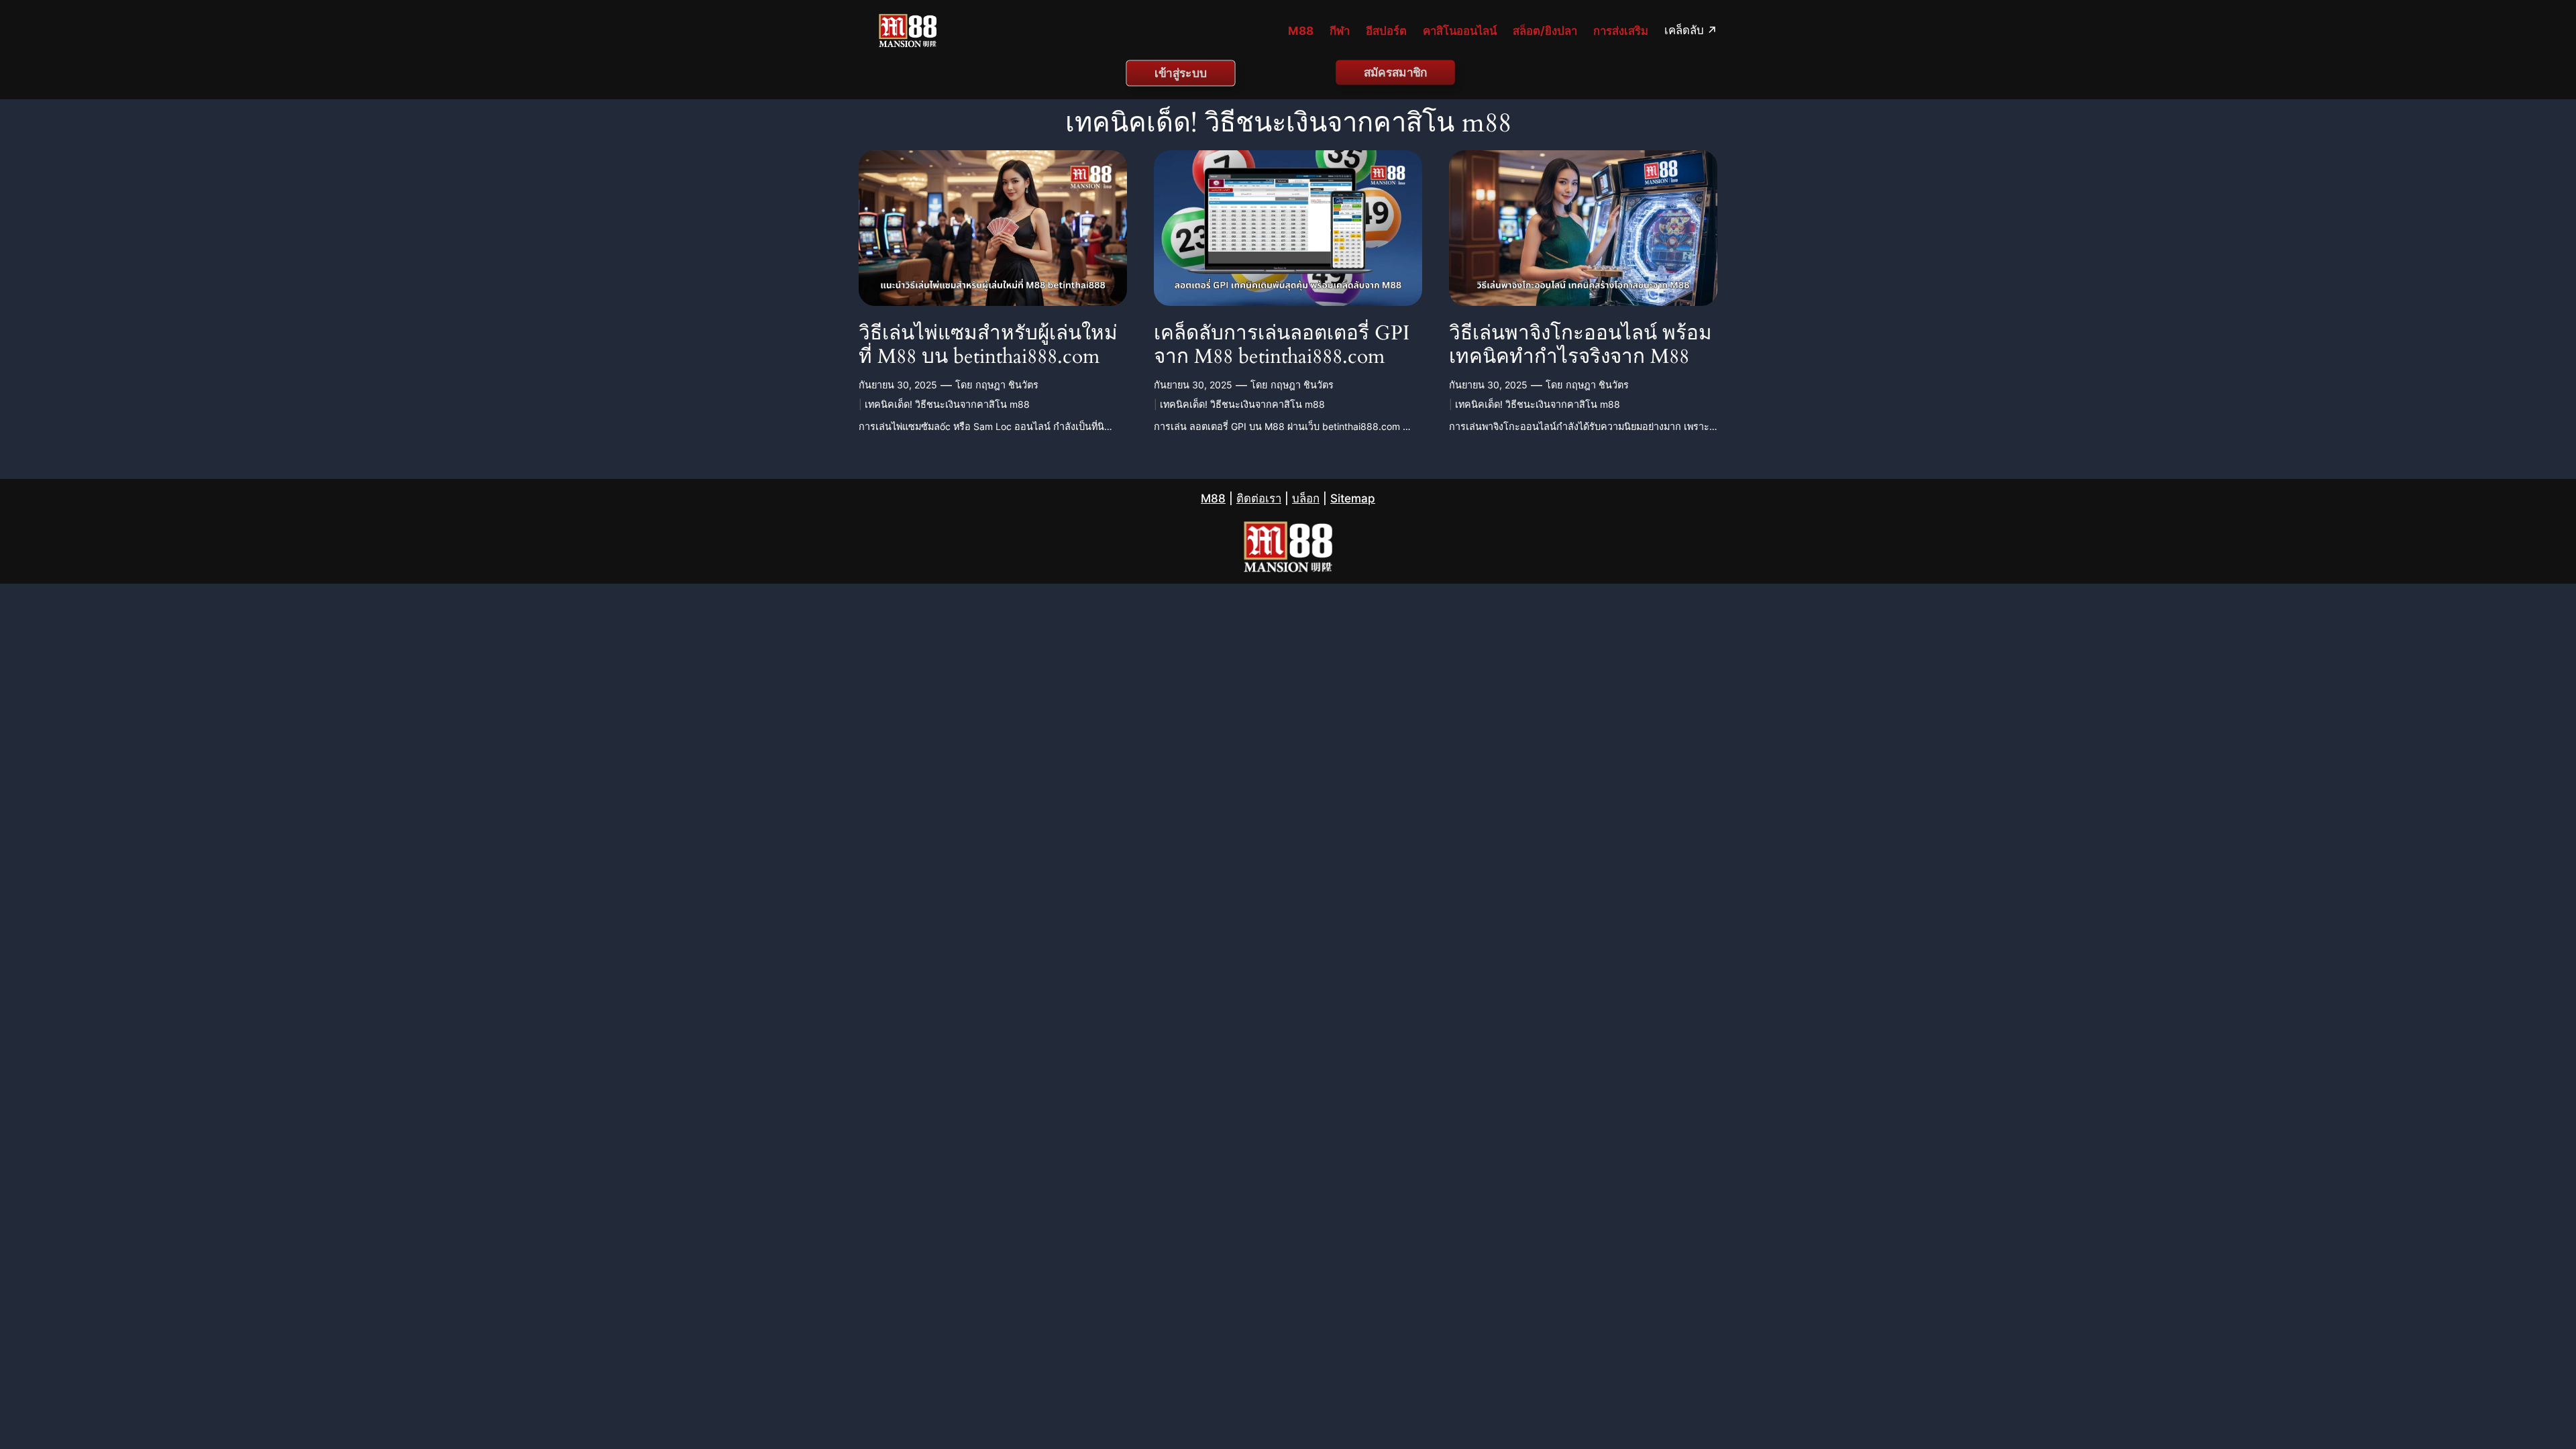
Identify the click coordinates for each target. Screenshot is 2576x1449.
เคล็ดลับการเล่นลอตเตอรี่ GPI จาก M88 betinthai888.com (1282, 346)
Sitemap (1353, 498)
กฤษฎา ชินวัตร (1007, 385)
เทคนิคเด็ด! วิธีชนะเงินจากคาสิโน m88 (947, 404)
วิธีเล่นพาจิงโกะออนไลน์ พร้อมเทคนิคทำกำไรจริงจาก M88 (1580, 346)
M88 (1213, 498)
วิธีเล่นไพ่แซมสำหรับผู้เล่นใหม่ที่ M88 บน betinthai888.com (988, 346)
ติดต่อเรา (1259, 498)
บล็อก (1306, 498)
